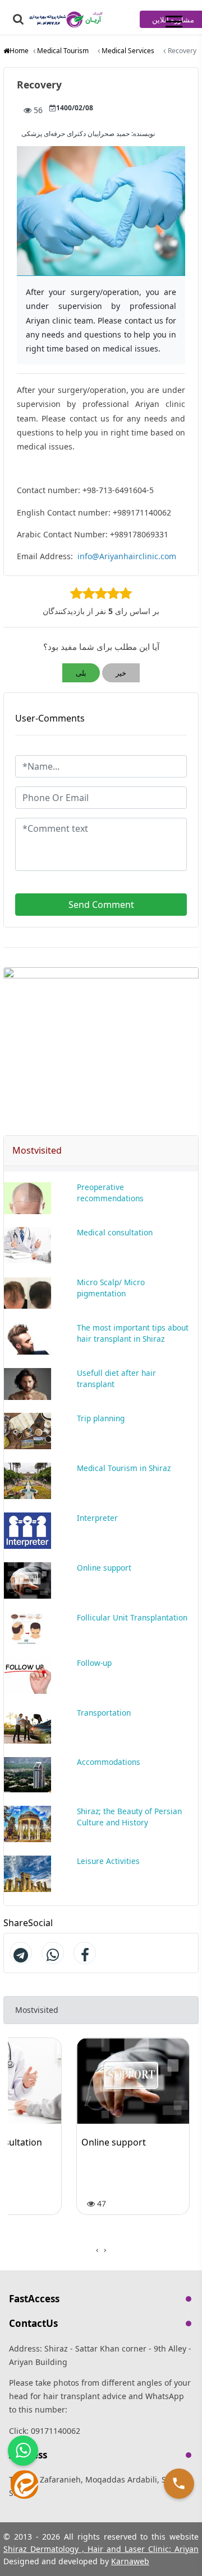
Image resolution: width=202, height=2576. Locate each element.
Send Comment (101, 905)
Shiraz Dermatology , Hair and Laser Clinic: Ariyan (101, 2549)
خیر (121, 673)
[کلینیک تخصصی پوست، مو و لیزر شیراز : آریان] (67, 18)
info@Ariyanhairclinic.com (127, 556)
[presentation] (105, 2250)
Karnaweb (130, 2561)
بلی (81, 673)
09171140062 (56, 2431)
